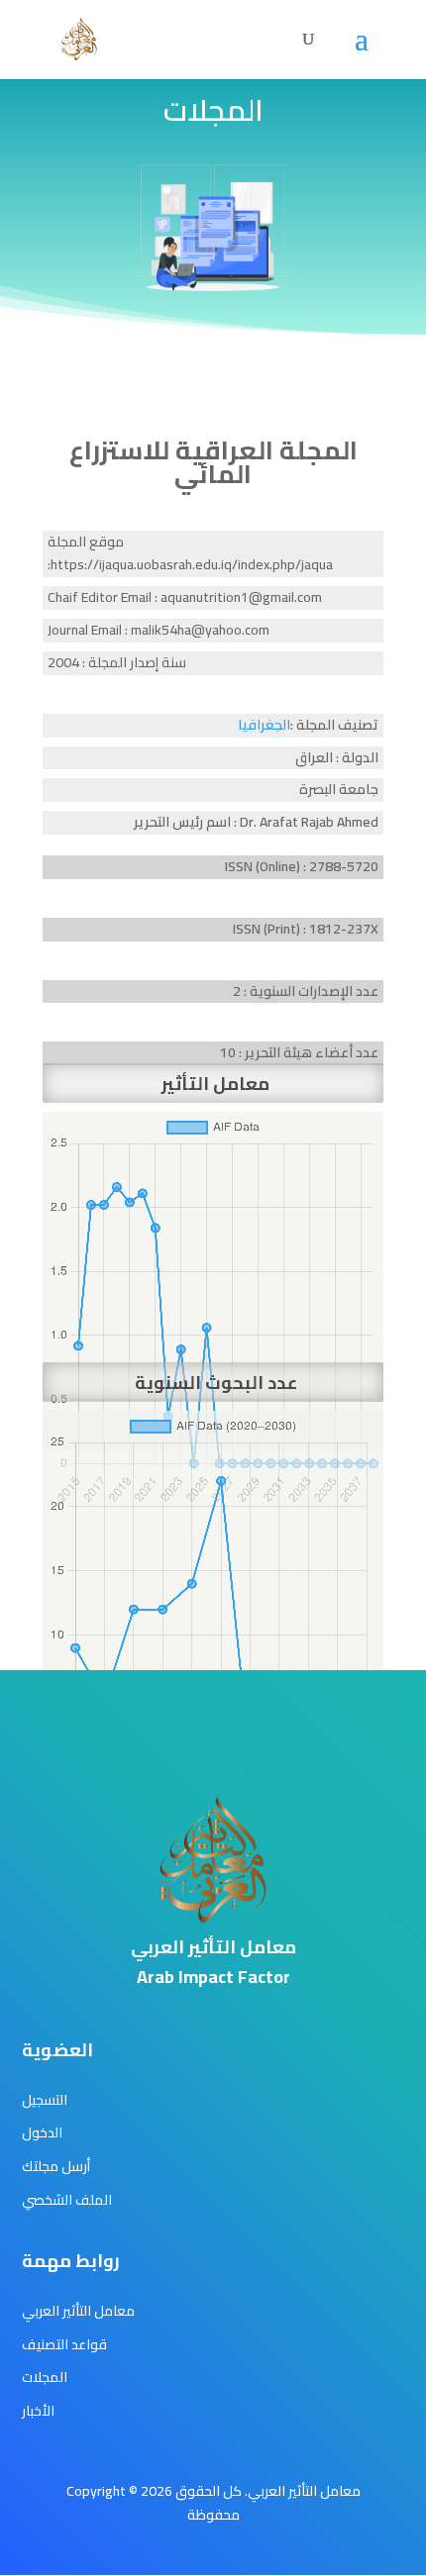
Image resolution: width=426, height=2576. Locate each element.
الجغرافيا (264, 725)
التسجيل (45, 2100)
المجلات (45, 2377)
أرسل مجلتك (56, 2166)
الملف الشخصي (67, 2200)
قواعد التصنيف (64, 2344)
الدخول (42, 2132)
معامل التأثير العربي (78, 2311)
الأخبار (38, 2411)
